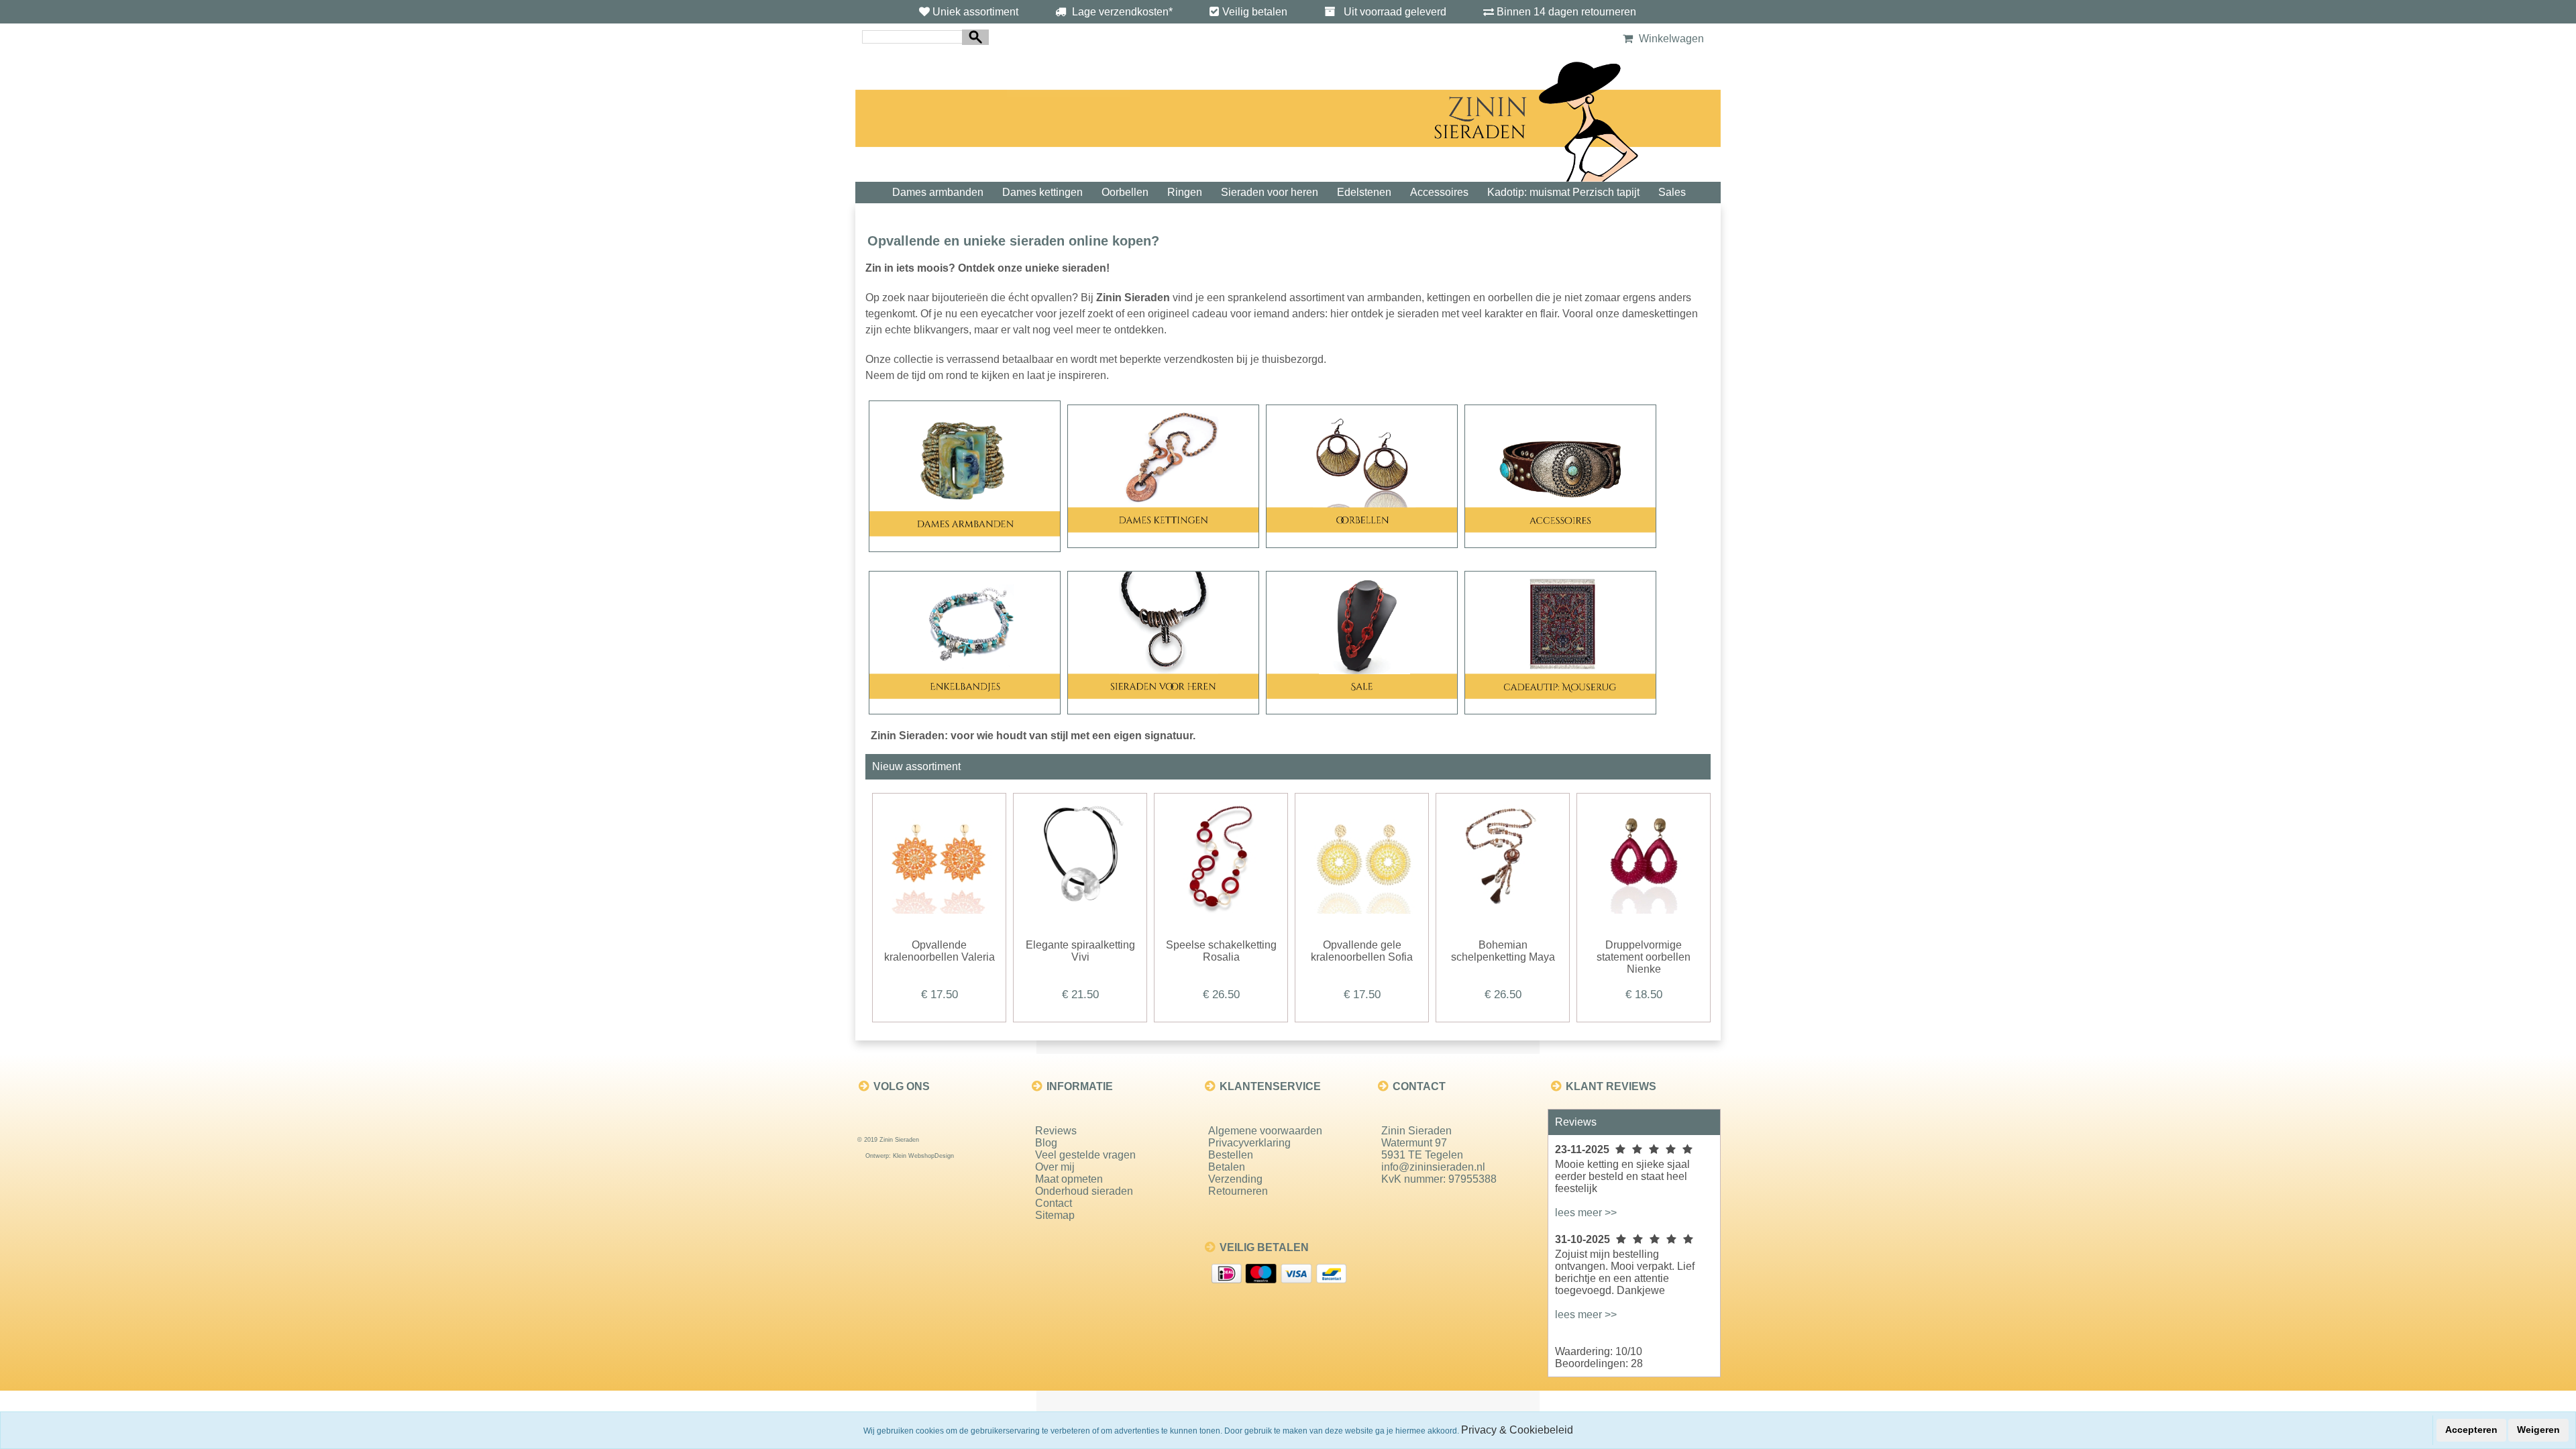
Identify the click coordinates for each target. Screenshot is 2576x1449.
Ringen (1185, 192)
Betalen (1227, 1167)
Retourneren (1238, 1191)
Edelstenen (1364, 192)
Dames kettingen (1042, 192)
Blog (1046, 1143)
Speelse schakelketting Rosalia (1221, 951)
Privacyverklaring (1249, 1143)
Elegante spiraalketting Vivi (1080, 951)
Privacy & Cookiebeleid (1517, 1430)
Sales (1672, 192)
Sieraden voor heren (1270, 192)
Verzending (1235, 1179)
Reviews (1056, 1131)
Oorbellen (1125, 192)
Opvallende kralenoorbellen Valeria (940, 951)
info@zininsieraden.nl (1433, 1167)
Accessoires (1439, 192)
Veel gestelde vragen (1085, 1155)
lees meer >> (1586, 1213)
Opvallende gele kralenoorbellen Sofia (1362, 951)
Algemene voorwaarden (1265, 1131)
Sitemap (1055, 1215)
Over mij (1055, 1167)
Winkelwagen (1670, 39)
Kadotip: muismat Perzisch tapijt (1563, 192)
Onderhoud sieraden (1084, 1191)
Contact (1054, 1203)
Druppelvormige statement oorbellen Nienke (1644, 957)
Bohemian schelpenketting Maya (1503, 951)
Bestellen (1231, 1155)
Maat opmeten (1069, 1179)
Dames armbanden (938, 192)
